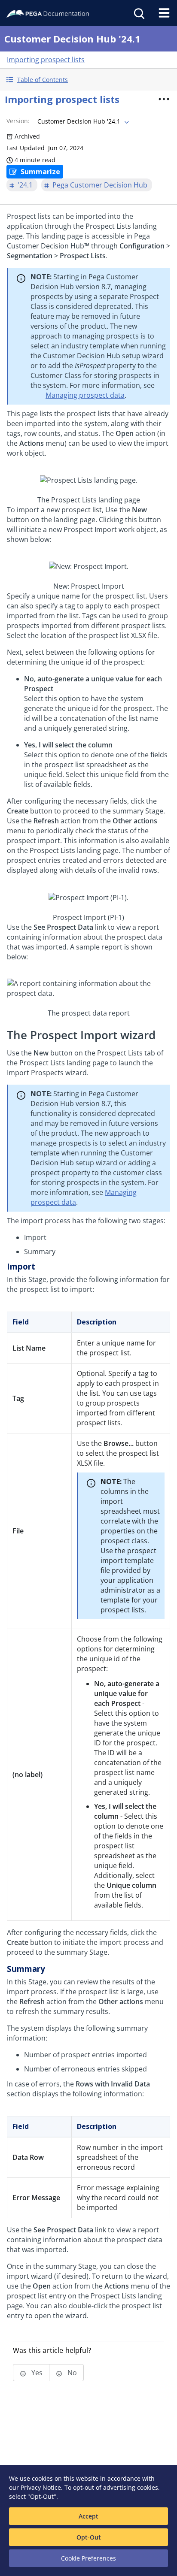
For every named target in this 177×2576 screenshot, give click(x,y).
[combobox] (82, 121)
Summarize (40, 172)
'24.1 (25, 185)
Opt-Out (89, 2537)
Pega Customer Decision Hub (100, 185)
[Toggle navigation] (164, 13)
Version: (18, 121)
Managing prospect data (85, 395)
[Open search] (138, 13)
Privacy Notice (41, 2487)
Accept (88, 2516)
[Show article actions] (164, 99)
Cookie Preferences (88, 2558)
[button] (88, 80)
